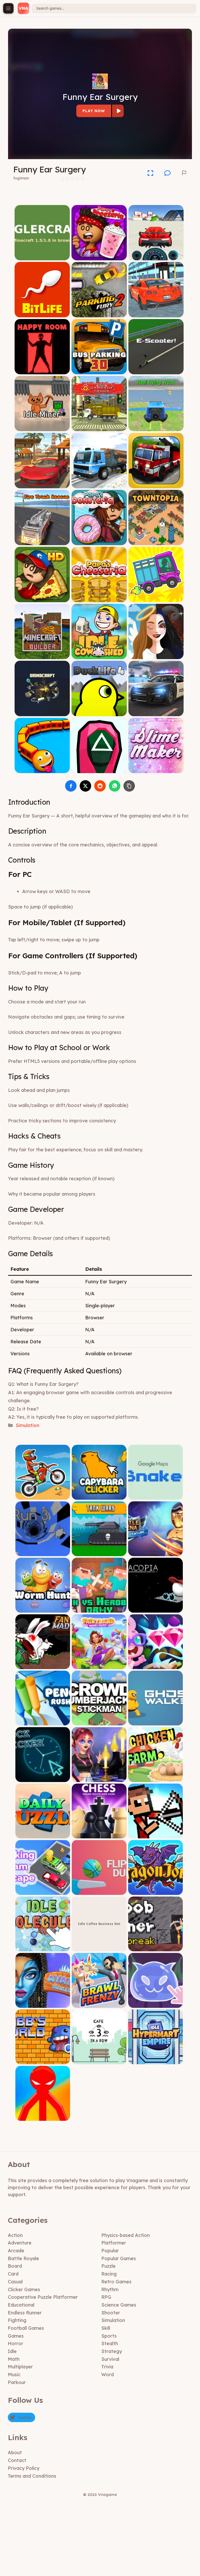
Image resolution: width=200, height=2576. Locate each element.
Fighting (17, 2320)
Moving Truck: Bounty (156, 598)
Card (13, 2274)
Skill (106, 2328)
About (15, 2452)
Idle (12, 2351)
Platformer (114, 2243)
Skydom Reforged (155, 1665)
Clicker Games (24, 2289)
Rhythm (110, 2289)
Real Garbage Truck (99, 427)
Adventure (20, 2243)
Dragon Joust (156, 1891)
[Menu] (8, 8)
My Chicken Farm (156, 1778)
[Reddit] (100, 786)
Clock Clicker (43, 1778)
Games (16, 2336)
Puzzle (108, 2266)
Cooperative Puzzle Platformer (43, 2297)
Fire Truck (156, 484)
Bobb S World (43, 2060)
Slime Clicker (155, 2004)
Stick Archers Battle (155, 1835)
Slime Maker (156, 769)
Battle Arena (155, 1552)
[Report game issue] (184, 173)
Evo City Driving (156, 313)
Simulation (27, 1425)
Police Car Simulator (156, 712)
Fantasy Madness (43, 1665)
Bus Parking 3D (99, 370)
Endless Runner (25, 2313)
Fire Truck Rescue (42, 541)
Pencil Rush (43, 1722)
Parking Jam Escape (43, 1891)
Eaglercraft (42, 256)
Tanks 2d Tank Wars (99, 1552)
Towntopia (156, 541)
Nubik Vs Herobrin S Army (99, 1609)
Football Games (26, 2328)
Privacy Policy (24, 2468)
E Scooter (156, 370)
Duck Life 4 (99, 712)
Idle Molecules (43, 1948)
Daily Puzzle (43, 1835)
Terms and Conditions (32, 2476)
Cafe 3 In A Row (99, 2060)
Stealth (110, 2343)
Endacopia (156, 1609)
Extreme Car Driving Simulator (156, 256)
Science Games (119, 2305)
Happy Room (42, 370)
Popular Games (119, 2258)
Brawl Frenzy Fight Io (99, 2004)
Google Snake (156, 1496)
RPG (106, 2297)
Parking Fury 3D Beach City (42, 484)
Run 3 (43, 1552)
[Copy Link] (129, 786)
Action (15, 2235)
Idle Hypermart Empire (155, 2060)
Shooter (111, 2313)
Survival (110, 2359)
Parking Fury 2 (99, 313)
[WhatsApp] (115, 786)
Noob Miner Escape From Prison (155, 1948)
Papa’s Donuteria (99, 541)
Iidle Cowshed (99, 655)
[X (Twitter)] (85, 786)
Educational (21, 2305)
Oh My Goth (99, 1778)
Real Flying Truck (156, 427)
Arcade (16, 2251)
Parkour (17, 2382)
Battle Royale (23, 2258)
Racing (109, 2274)
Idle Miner (42, 427)
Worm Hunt (43, 1609)
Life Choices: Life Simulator (156, 655)
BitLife (42, 313)
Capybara (99, 1496)
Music (14, 2375)
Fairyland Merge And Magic (99, 1665)
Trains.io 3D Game (42, 769)
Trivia (107, 2367)
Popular (110, 2251)
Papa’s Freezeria (99, 256)
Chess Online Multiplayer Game (99, 1835)
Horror (15, 2343)
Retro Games (116, 2282)
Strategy (112, 2351)
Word (108, 2375)
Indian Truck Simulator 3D (99, 484)
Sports (109, 2336)
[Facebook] (71, 786)
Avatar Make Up (43, 2004)
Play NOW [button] (94, 111)
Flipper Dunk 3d (99, 1891)
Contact (17, 2460)
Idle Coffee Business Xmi (99, 1924)
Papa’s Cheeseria (99, 598)
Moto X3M (43, 1496)
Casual (15, 2282)
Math (14, 2359)
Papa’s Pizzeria (42, 598)
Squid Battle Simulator (99, 769)
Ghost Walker (155, 1722)
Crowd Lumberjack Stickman (99, 1722)
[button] (167, 173)
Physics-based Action (126, 2235)
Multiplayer (20, 2367)
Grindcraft (42, 712)
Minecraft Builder (42, 655)
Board (15, 2266)
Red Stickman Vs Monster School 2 (43, 2115)
